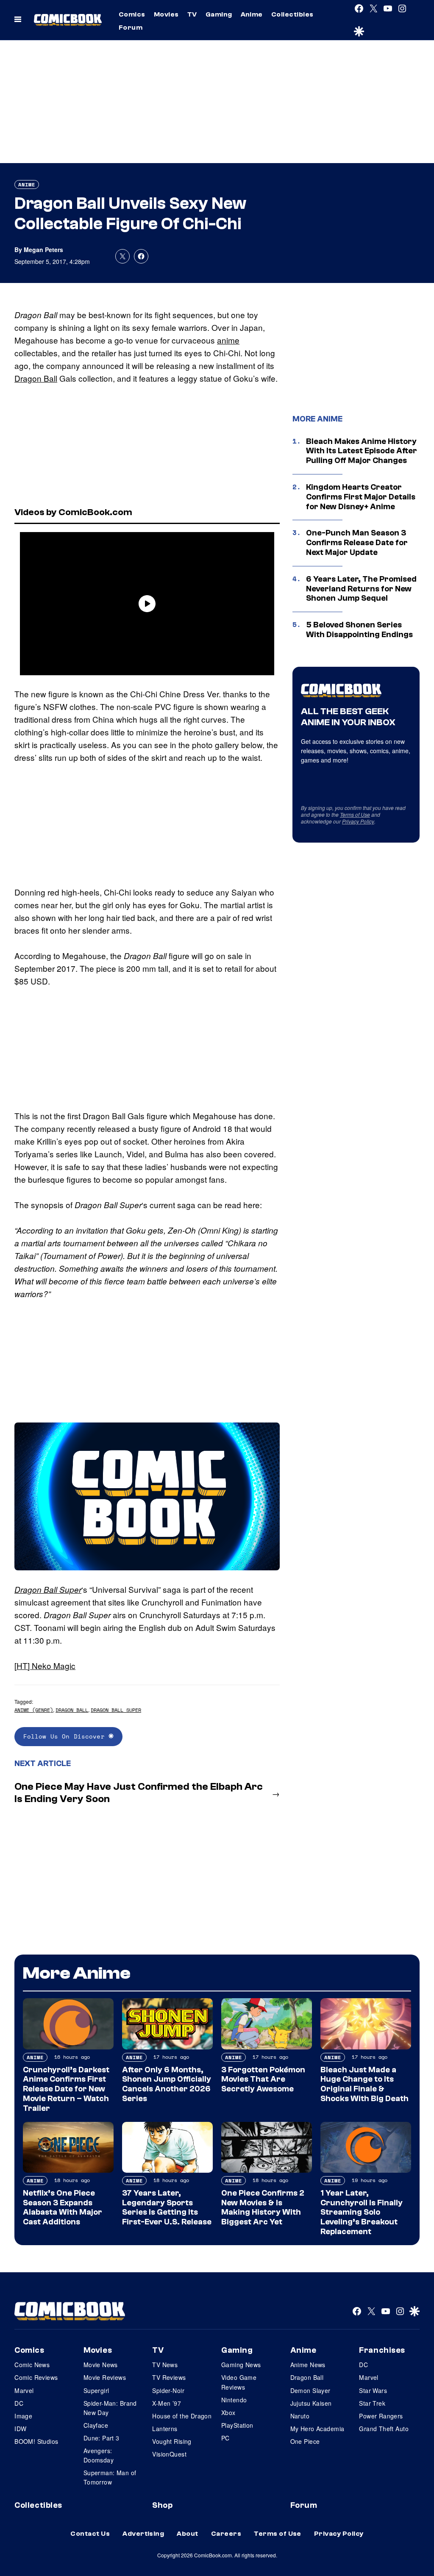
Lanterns (165, 2429)
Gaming (219, 14)
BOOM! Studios (36, 2441)
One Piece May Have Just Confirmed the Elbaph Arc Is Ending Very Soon (139, 1793)
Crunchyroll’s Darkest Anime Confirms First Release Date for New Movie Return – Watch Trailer (66, 2089)
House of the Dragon (182, 2416)
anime (228, 340)
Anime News (308, 2365)
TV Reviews (169, 2377)
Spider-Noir (168, 2390)
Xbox (228, 2412)
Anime (252, 14)
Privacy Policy (358, 821)
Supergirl (96, 2390)
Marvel (24, 2390)
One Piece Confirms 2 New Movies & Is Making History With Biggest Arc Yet (263, 2207)
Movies (166, 14)
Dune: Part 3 (102, 2438)
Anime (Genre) (34, 1710)
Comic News (32, 2365)
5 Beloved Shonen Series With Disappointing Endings (359, 630)
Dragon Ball (36, 378)
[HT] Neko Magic (45, 1665)
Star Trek (372, 2403)
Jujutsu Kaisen (311, 2403)
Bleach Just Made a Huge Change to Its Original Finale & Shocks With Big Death (364, 2084)
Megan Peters (43, 250)
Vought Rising (172, 2441)
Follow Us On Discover (66, 1736)
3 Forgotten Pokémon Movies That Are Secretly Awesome (263, 2080)
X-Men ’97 (167, 2403)
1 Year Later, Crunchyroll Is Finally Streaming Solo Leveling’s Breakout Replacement (362, 2212)
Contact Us (90, 2534)
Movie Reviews (105, 2377)
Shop (162, 2505)
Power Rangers (381, 2416)
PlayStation (237, 2425)
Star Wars (373, 2390)
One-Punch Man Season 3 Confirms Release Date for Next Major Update (357, 543)
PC (225, 2438)
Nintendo (234, 2400)
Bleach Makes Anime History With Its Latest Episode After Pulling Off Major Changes (362, 451)
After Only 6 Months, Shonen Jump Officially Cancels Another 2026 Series (167, 2084)
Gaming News (241, 2365)
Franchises (382, 2350)
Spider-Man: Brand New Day (110, 2408)
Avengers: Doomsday (99, 2455)
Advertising (143, 2534)
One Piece (305, 2441)
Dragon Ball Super (48, 1589)
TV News (165, 2365)
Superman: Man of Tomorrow (110, 2477)
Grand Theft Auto (384, 2429)
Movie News (101, 2365)
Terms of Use (355, 814)
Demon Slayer (310, 2390)
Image (23, 2416)
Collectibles (292, 14)
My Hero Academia (317, 2429)
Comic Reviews (36, 2377)
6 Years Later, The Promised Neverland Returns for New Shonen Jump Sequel (361, 589)
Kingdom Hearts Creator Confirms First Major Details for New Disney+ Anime (361, 497)
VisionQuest (169, 2454)
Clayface (96, 2425)
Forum (131, 28)
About (187, 2534)
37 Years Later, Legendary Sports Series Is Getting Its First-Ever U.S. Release (167, 2207)
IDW (20, 2429)
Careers (226, 2534)
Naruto (300, 2416)
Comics (132, 14)
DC (19, 2403)
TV (192, 14)
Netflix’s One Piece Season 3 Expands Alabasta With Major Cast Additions (63, 2207)
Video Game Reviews (239, 2382)
